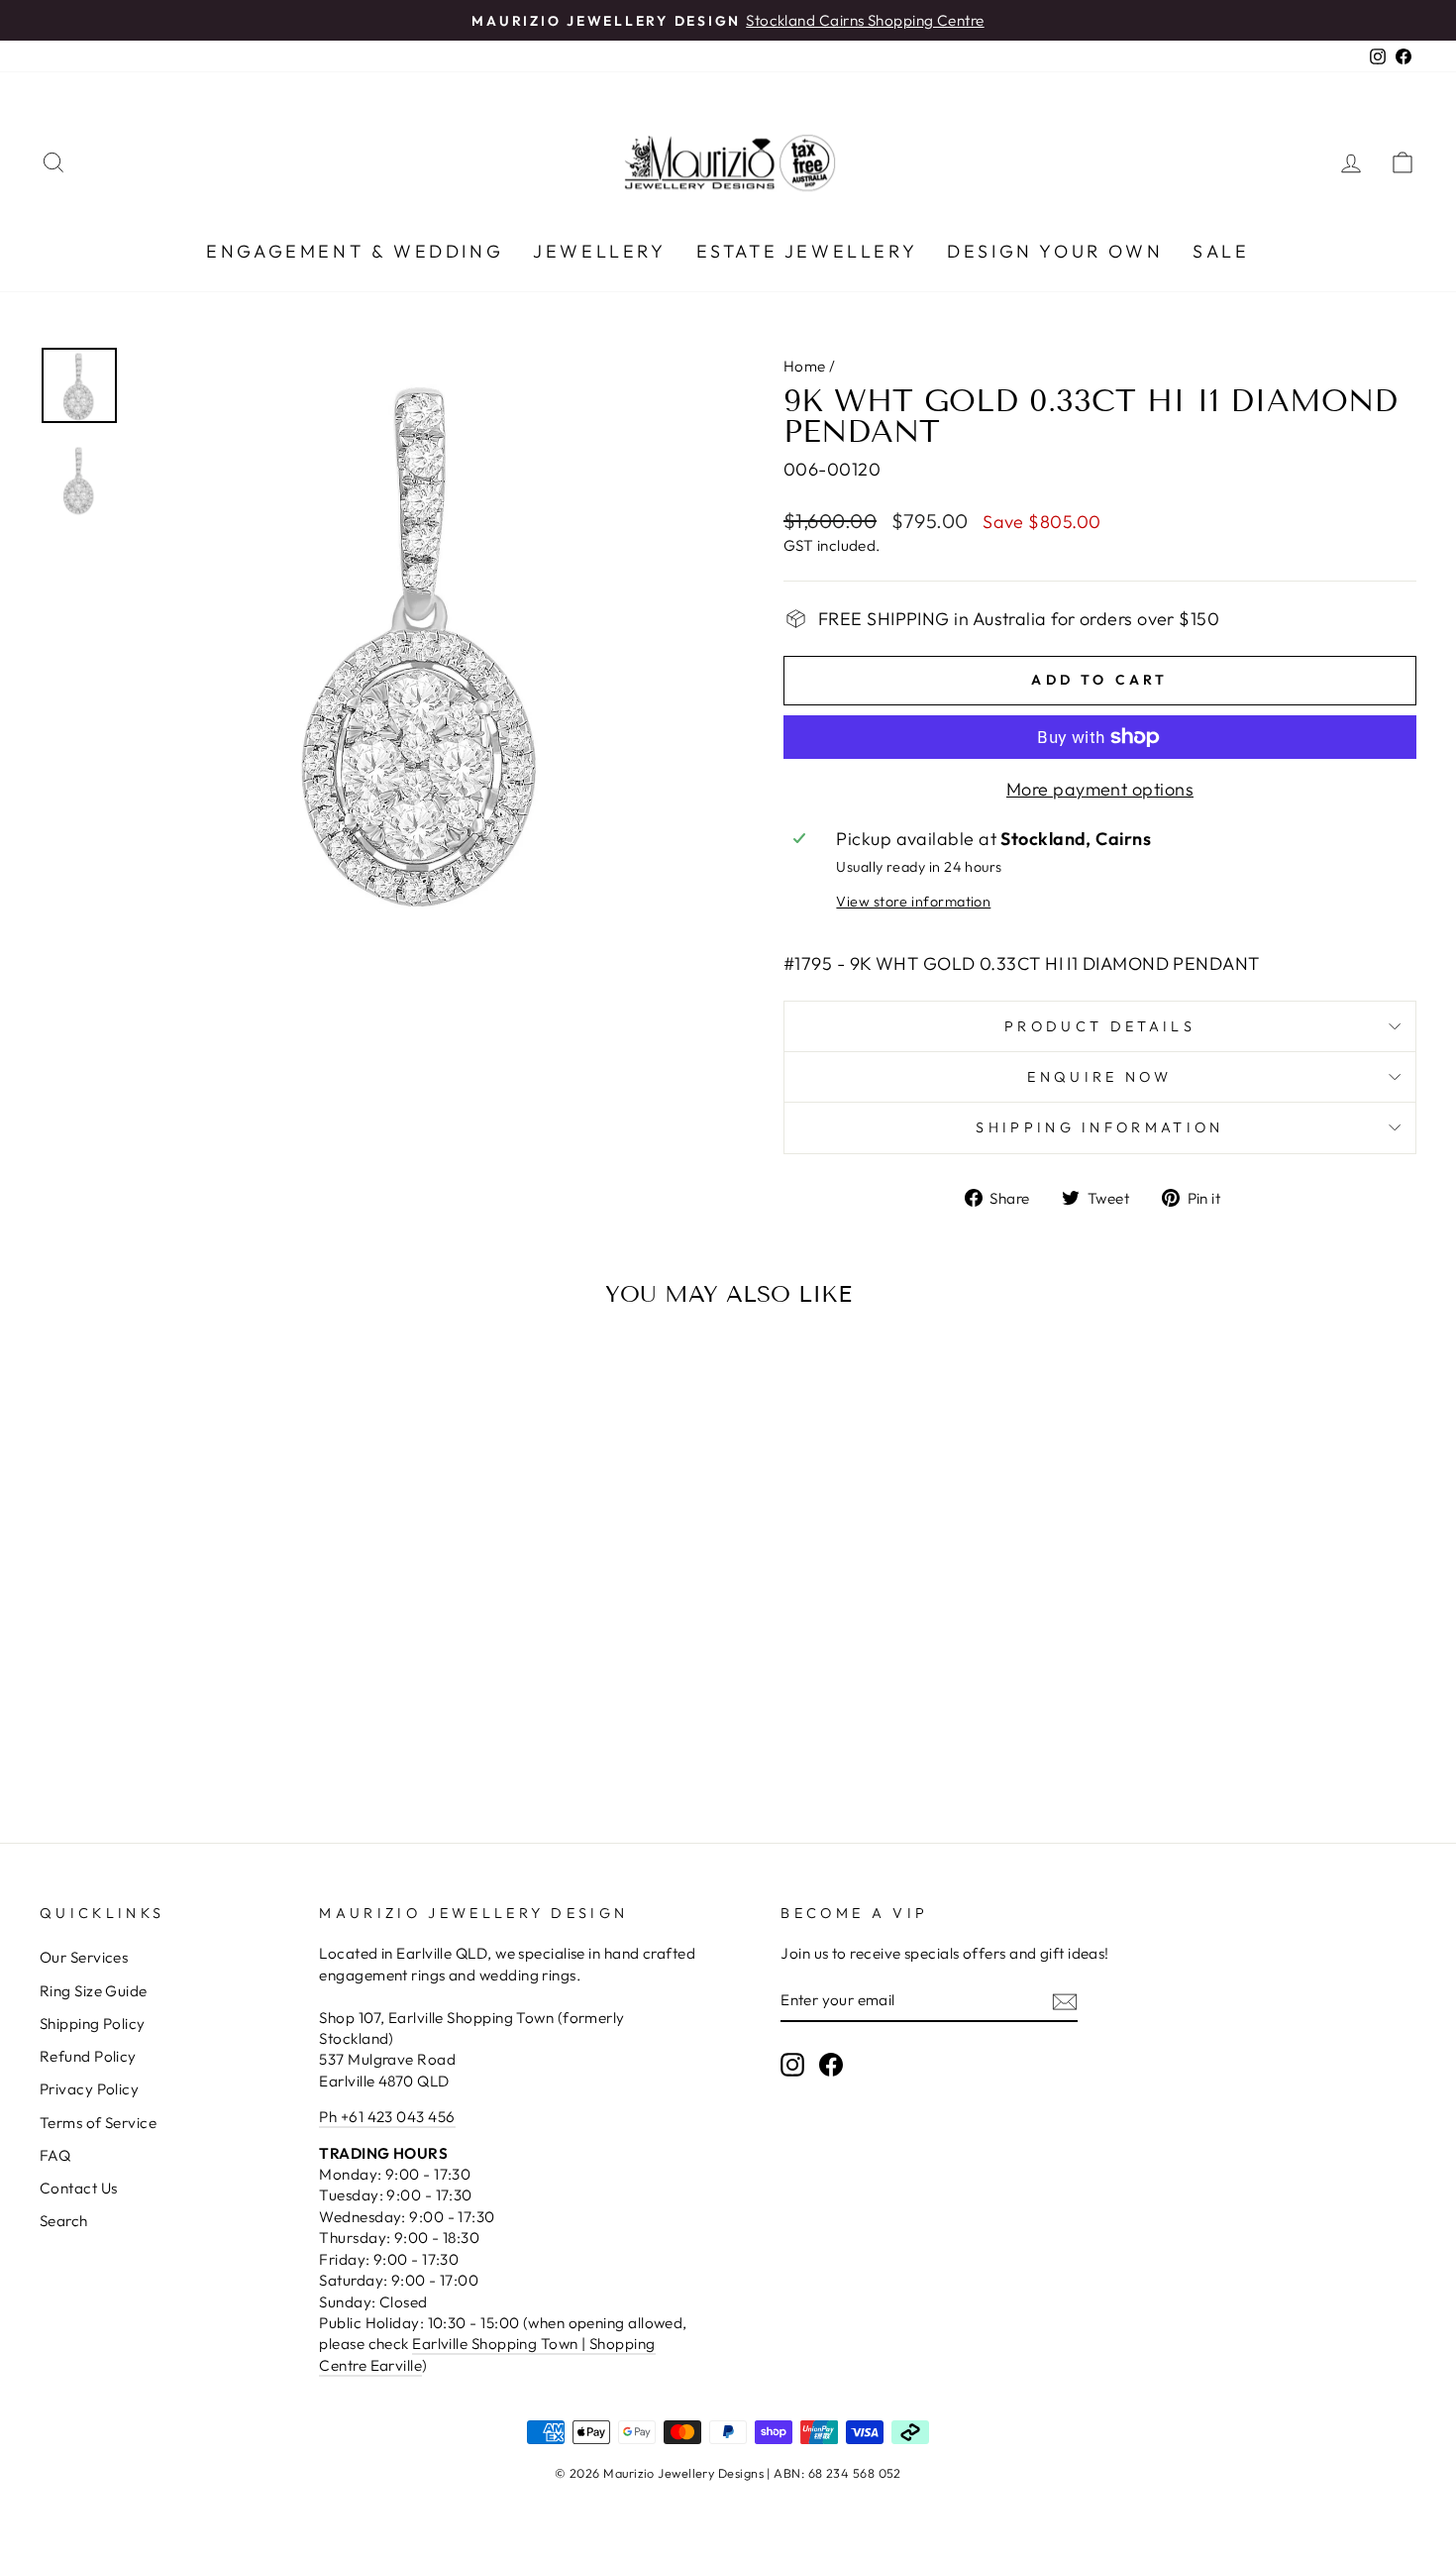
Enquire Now (1100, 1077)
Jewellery (599, 251)
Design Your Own (1055, 251)
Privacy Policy (89, 2089)
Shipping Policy (93, 2024)
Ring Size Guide (94, 1991)
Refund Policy (88, 2056)
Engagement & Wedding (355, 251)
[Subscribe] (1065, 2001)
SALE (1221, 251)
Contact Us (79, 2188)
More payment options (1100, 789)
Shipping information (1099, 1127)
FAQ (55, 2155)
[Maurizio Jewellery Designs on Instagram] (792, 2064)
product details (1100, 1026)
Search (64, 2221)
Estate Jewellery (807, 251)
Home (805, 366)
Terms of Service (98, 2123)
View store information (913, 902)
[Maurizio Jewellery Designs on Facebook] (831, 2064)
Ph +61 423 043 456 (387, 2117)
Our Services (84, 1957)
